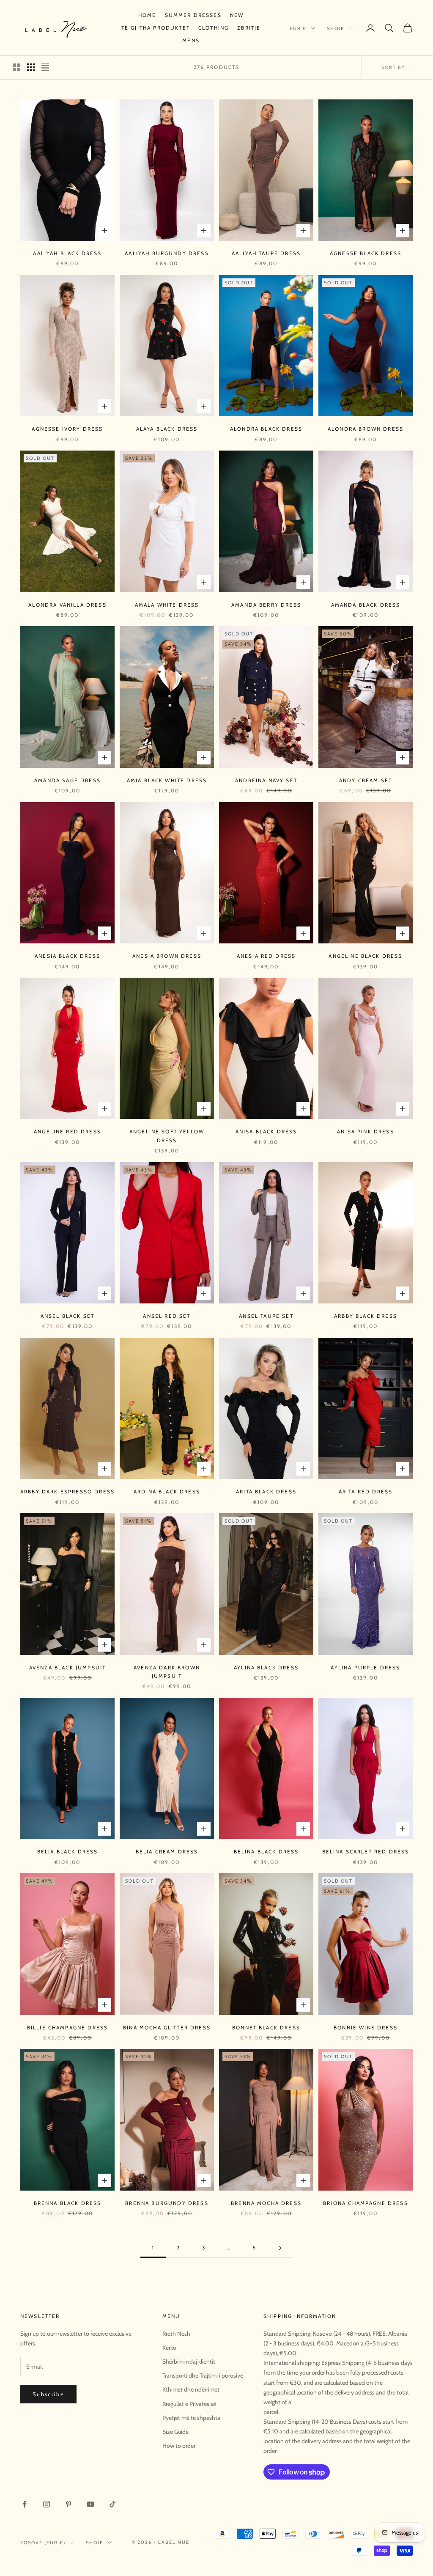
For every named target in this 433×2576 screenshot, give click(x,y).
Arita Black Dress (266, 1491)
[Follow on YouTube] (90, 2504)
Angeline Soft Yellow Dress (167, 1136)
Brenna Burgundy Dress (167, 2203)
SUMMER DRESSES (193, 15)
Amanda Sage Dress (67, 780)
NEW (237, 15)
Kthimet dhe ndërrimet (191, 2389)
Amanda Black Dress (366, 605)
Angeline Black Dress (365, 956)
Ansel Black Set (67, 1316)
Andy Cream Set (366, 780)
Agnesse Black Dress (366, 253)
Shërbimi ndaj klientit (189, 2362)
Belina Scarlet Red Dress (366, 1852)
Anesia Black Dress (67, 956)
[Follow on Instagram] (47, 2504)
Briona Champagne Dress (366, 2203)
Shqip (336, 28)
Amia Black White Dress (167, 780)
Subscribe (48, 2394)
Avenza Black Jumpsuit (67, 1667)
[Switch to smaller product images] (31, 67)
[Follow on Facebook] (25, 2504)
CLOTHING (214, 28)
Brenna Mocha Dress (266, 2203)
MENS (191, 40)
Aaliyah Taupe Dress (266, 253)
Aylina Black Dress (266, 1667)
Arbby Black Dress (366, 1316)
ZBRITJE (249, 28)
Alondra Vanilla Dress (67, 605)
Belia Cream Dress (167, 1852)
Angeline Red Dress (67, 1131)
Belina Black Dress (266, 1852)
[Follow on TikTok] (112, 2504)
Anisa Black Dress (266, 1131)
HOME (147, 15)
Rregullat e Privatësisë (189, 2404)
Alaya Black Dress (167, 429)
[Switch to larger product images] (16, 67)
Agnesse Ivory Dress (67, 429)
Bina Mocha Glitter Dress (167, 2028)
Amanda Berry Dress (266, 605)
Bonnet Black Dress (266, 2028)
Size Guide (175, 2432)
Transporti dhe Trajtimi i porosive (203, 2375)
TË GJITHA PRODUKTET (156, 28)
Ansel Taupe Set (266, 1316)
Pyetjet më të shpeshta (191, 2418)
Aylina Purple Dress (365, 1667)
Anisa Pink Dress (366, 1131)
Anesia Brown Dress (167, 956)
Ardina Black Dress (167, 1491)
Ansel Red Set (167, 1316)
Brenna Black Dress (68, 2203)
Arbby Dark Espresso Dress (67, 1491)
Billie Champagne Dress (68, 2028)
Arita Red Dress (366, 1491)
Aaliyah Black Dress (67, 253)
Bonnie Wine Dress (366, 2028)
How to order (179, 2446)
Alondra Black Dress (266, 429)
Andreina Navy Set (266, 780)
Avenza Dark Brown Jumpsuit (167, 1672)
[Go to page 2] (280, 2248)
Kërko (169, 2348)
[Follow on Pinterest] (69, 2504)
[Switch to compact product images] (45, 67)
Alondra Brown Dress (366, 429)
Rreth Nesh (176, 2334)
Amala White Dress (167, 605)
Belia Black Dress (68, 1852)
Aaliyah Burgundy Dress (167, 253)
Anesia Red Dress (266, 956)
